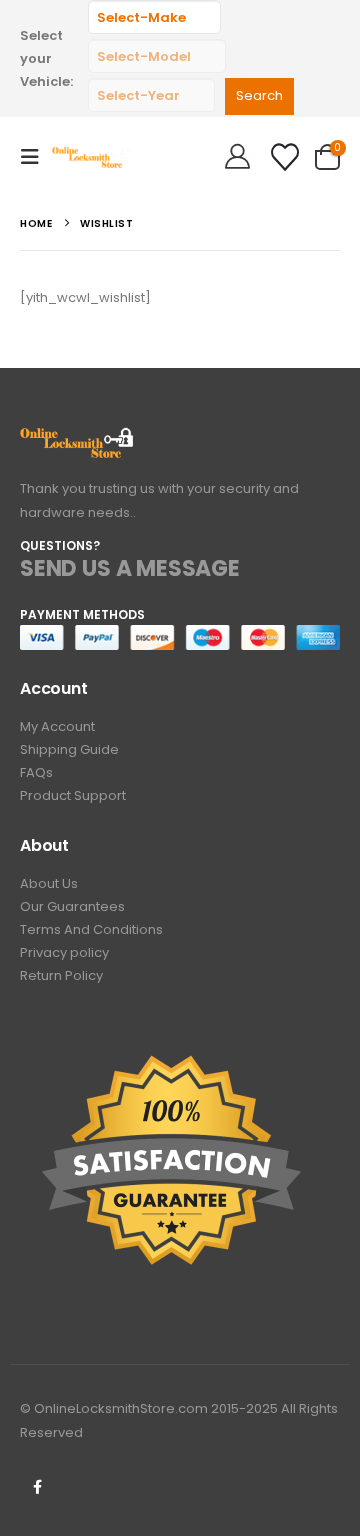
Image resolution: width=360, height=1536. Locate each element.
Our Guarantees (72, 906)
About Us (49, 883)
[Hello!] (237, 157)
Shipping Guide (69, 749)
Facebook (37, 1487)
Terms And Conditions (91, 929)
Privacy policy (64, 952)
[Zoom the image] (77, 438)
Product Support (73, 795)
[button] (36, 157)
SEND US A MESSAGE (130, 568)
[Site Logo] (92, 156)
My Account (57, 726)
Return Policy (61, 975)
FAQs (36, 772)
